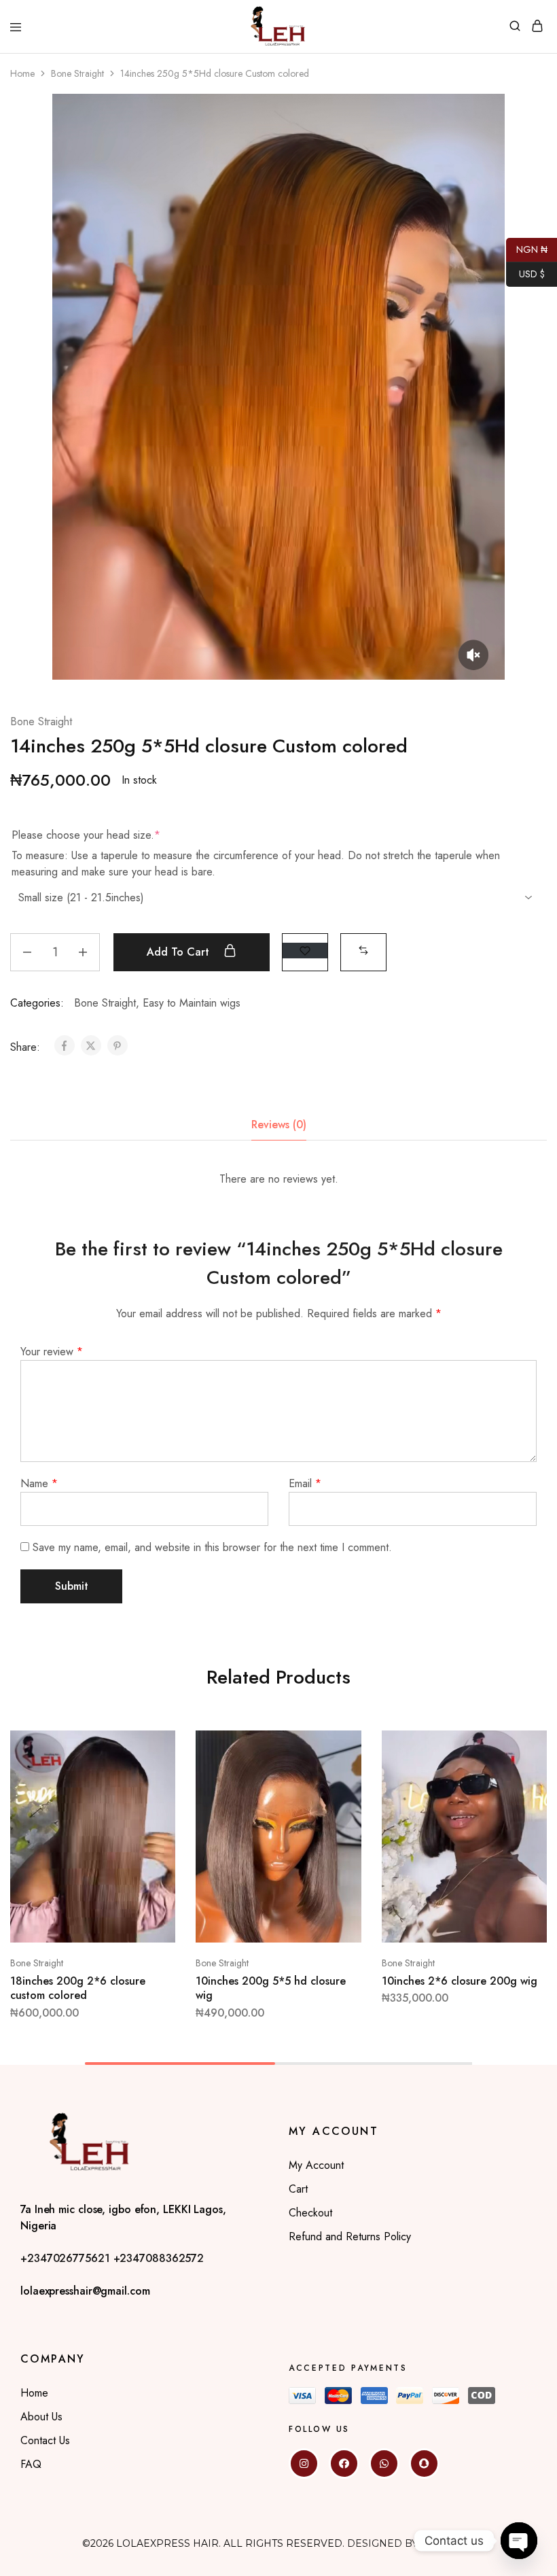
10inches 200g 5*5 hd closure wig (271, 1988)
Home (22, 73)
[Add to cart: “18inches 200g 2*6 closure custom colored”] (151, 1746)
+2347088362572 (159, 2258)
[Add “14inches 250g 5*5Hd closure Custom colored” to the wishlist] (305, 951)
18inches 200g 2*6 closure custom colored (78, 1988)
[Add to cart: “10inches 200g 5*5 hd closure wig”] (337, 1746)
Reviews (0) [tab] (279, 1125)
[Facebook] (344, 2464)
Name (39, 1483)
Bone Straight (77, 73)
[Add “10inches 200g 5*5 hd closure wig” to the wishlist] (337, 1797)
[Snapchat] (424, 2464)
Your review (52, 1352)
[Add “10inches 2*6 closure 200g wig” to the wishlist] (522, 1797)
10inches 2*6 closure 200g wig (460, 1981)
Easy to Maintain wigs (192, 1003)
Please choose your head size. (86, 835)
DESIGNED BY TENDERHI (411, 2543)
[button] (363, 951)
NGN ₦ (527, 248)
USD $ (525, 273)
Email (305, 1483)
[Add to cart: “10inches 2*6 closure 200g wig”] (522, 1746)
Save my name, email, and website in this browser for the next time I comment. (212, 1547)
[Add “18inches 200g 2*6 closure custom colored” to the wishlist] (151, 1797)
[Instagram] (304, 2464)
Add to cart (180, 952)
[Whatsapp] (384, 2464)
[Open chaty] (519, 2541)
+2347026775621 (67, 2258)
